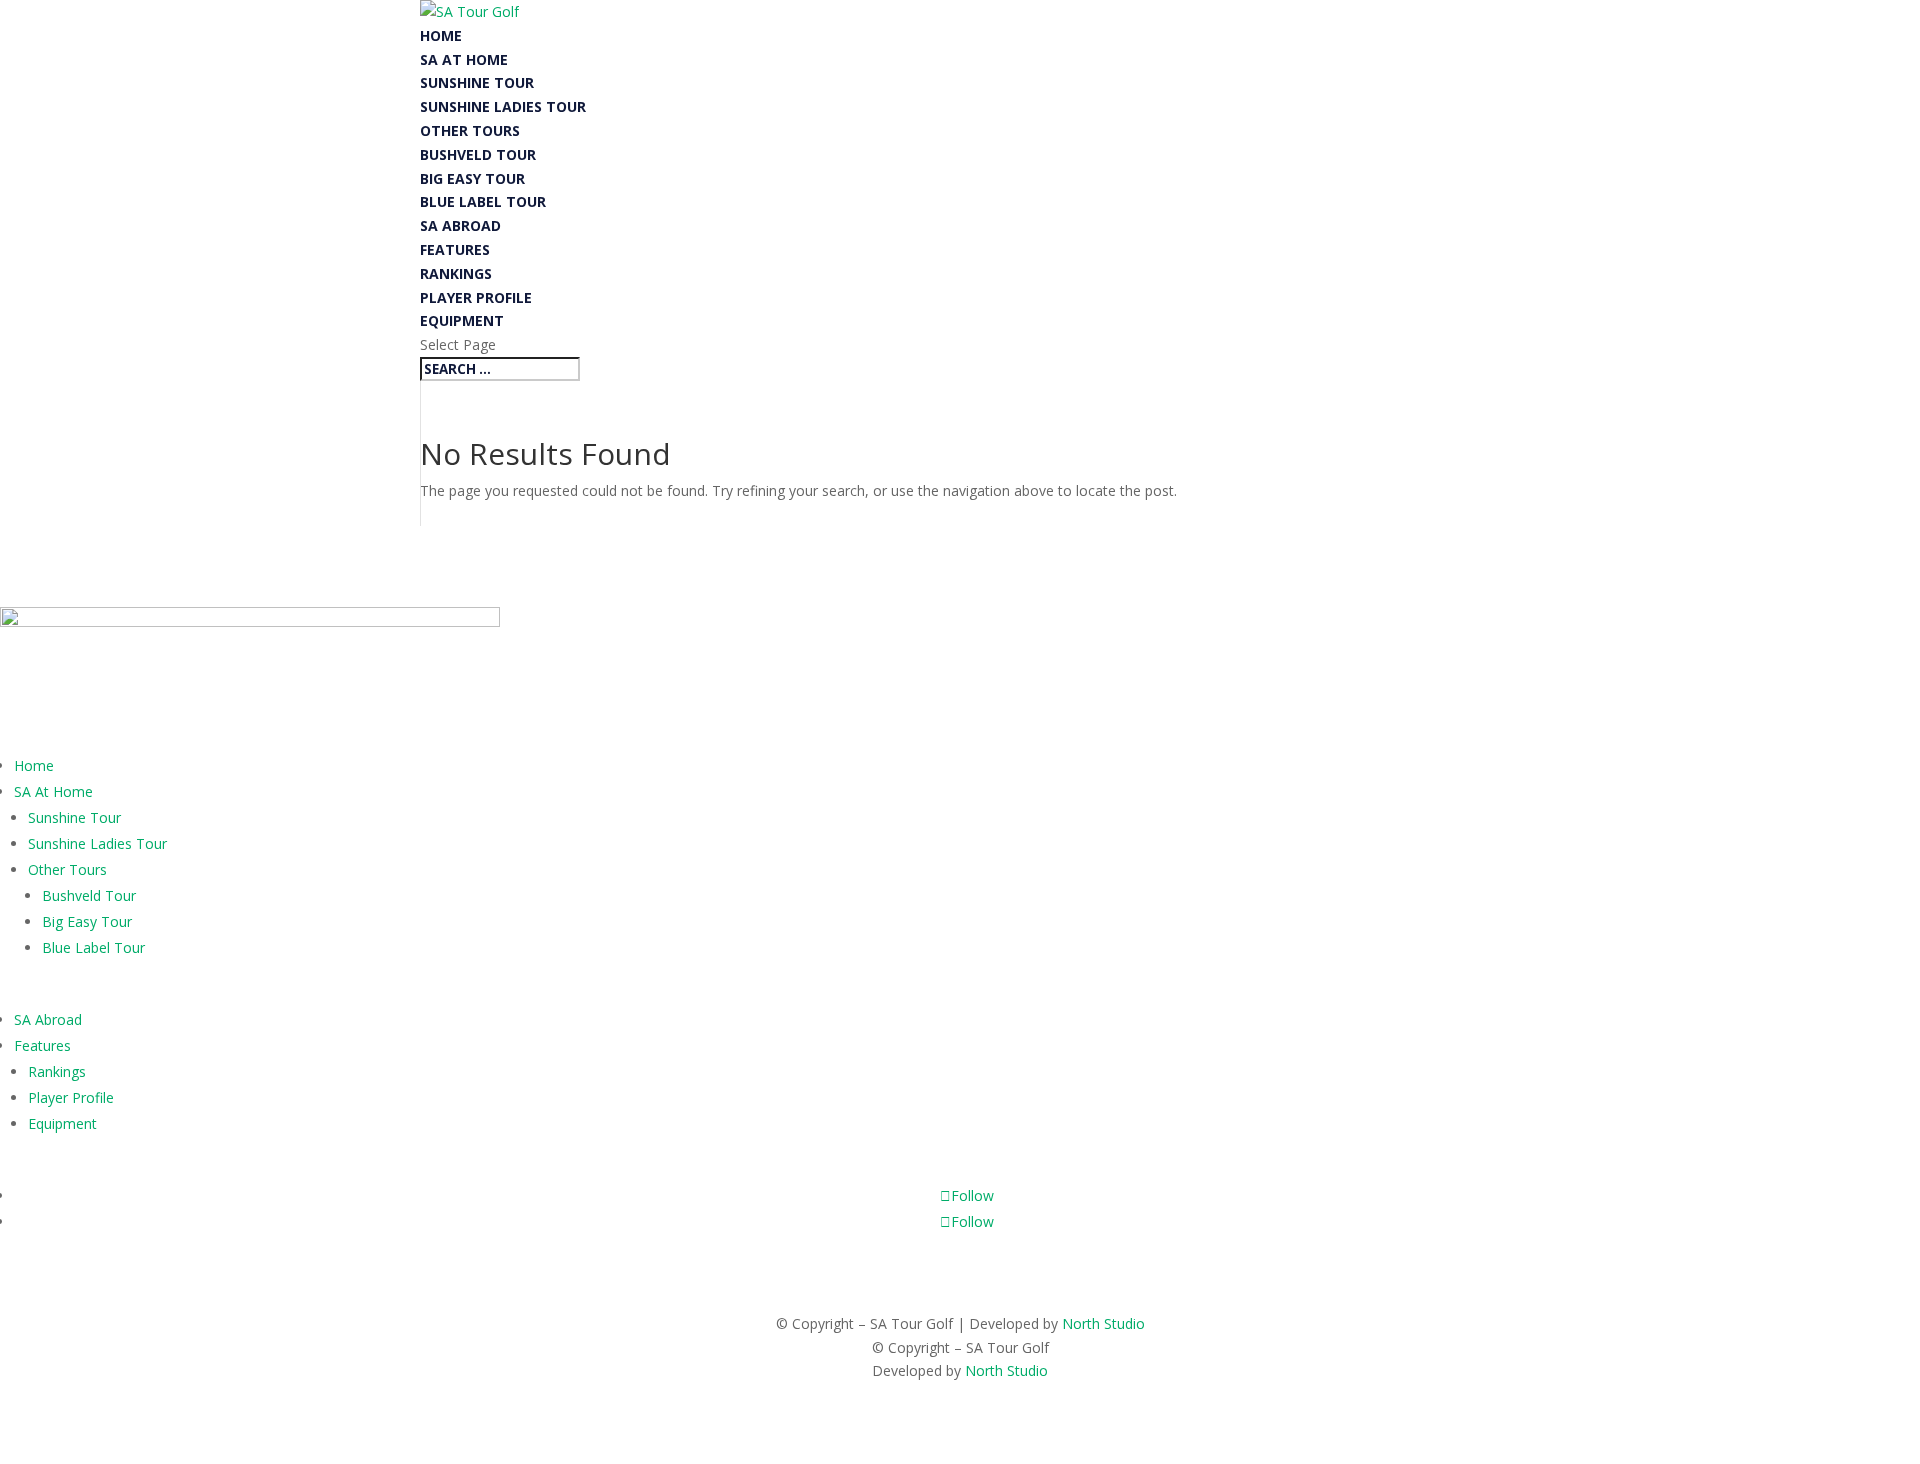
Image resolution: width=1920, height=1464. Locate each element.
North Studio (1103, 1323)
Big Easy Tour (472, 178)
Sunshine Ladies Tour (503, 106)
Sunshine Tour (477, 82)
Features (455, 249)
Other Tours (470, 130)
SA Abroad (460, 225)
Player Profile (476, 297)
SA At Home (464, 59)
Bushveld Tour (478, 154)
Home (441, 35)
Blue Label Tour (483, 201)
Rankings (456, 273)
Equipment (462, 320)
